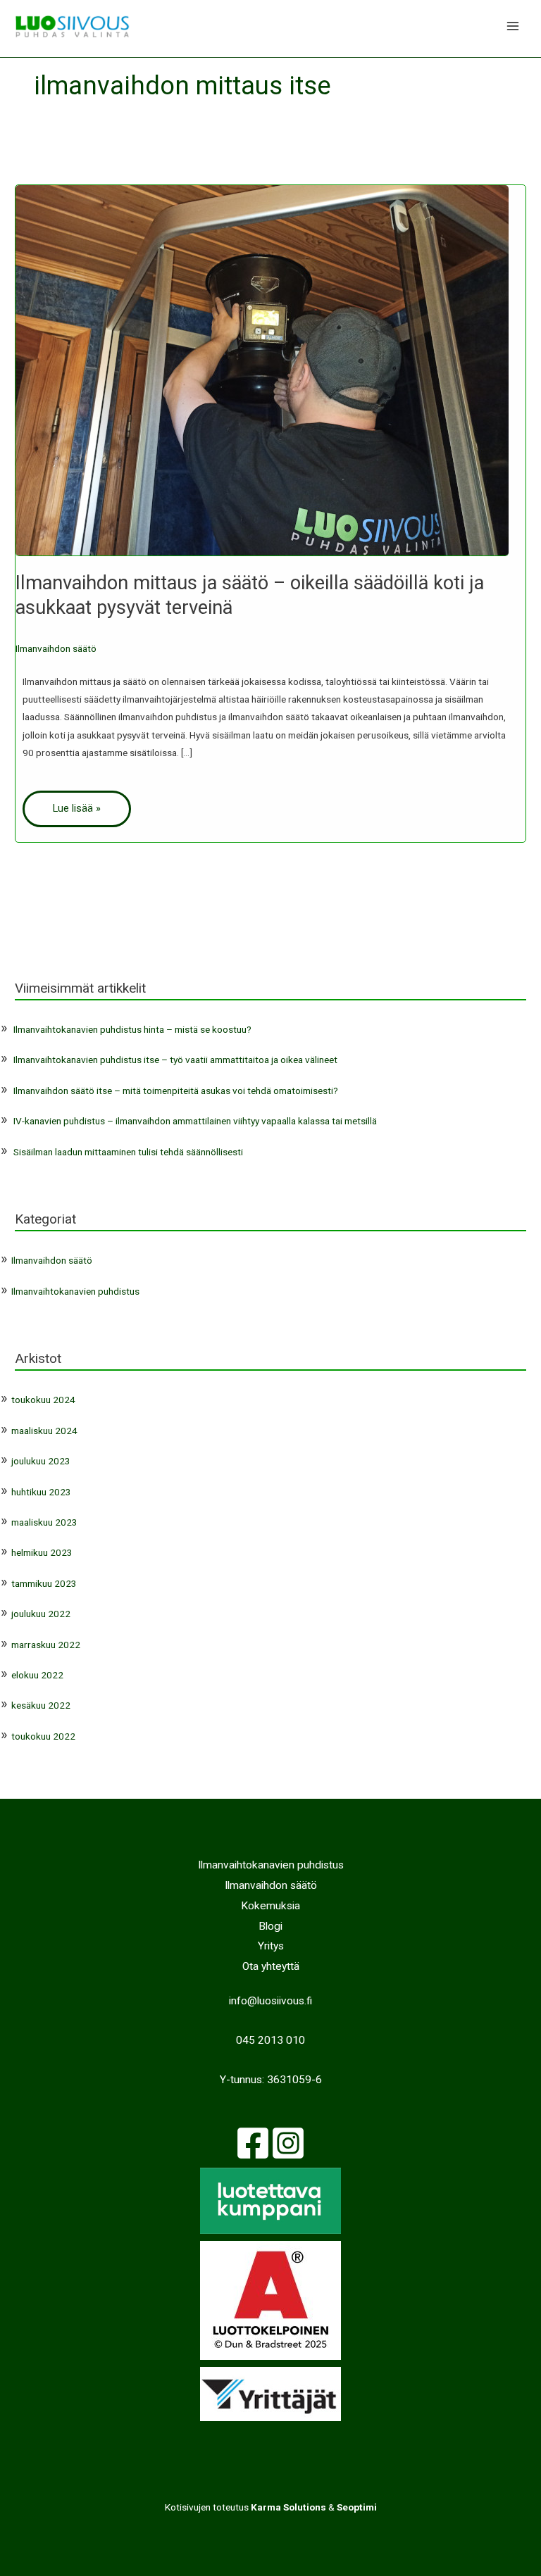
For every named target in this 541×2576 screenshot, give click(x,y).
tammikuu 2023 (44, 1583)
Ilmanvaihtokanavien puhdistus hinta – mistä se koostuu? (132, 1029)
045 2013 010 (270, 2040)
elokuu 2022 (37, 1675)
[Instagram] (288, 2143)
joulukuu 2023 (41, 1461)
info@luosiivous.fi (270, 2001)
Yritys (271, 1946)
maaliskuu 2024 (44, 1431)
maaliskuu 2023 (44, 1522)
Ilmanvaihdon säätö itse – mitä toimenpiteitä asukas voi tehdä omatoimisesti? (176, 1091)
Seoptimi (357, 2507)
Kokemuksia (270, 1906)
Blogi (270, 1926)
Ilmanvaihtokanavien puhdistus (75, 1291)
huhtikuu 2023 (41, 1492)
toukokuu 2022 (43, 1736)
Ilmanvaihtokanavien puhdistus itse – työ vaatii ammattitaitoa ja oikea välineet (175, 1060)
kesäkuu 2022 (41, 1705)
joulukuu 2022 (41, 1614)
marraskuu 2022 (46, 1645)
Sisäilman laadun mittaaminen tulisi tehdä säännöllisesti (128, 1152)
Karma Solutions (288, 2507)
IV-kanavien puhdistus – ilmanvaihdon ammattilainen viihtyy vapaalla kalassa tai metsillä (195, 1121)
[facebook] (253, 2143)
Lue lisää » (77, 808)
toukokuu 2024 (43, 1400)
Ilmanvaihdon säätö (56, 648)
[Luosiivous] (72, 26)
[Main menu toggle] (513, 26)
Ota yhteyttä (271, 1966)
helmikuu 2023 (42, 1552)
